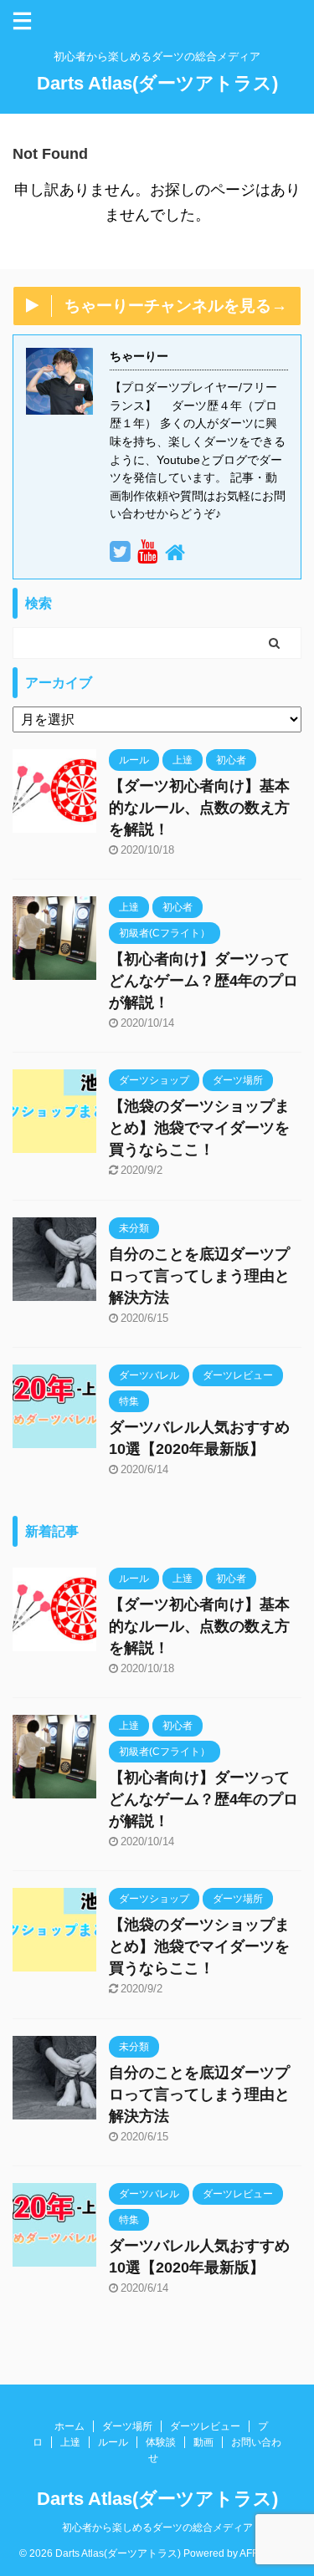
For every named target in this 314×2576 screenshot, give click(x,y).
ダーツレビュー (205, 2426)
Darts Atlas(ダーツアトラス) (157, 83)
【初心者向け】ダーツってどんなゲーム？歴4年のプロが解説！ (203, 981)
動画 (203, 2442)
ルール (113, 2442)
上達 (70, 2442)
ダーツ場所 (127, 2426)
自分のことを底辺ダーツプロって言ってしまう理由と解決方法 (199, 1276)
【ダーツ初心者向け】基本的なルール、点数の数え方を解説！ (199, 808)
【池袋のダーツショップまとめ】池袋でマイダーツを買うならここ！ (199, 1128)
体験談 (161, 2442)
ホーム (69, 2426)
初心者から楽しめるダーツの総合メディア (157, 2528)
